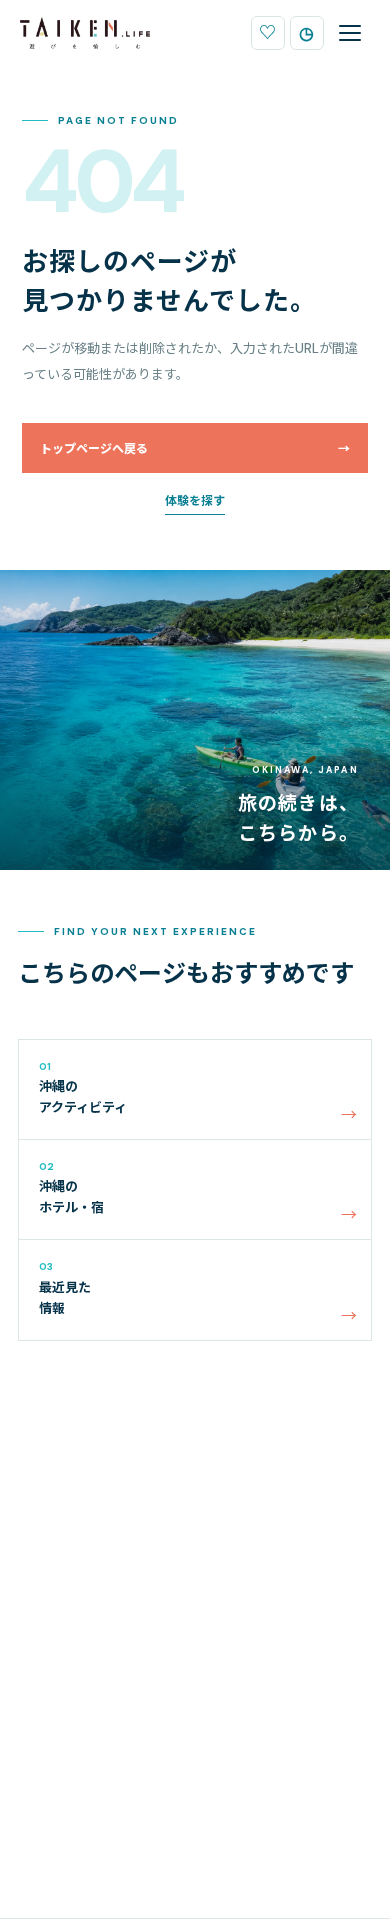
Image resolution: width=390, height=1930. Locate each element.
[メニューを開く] (350, 33)
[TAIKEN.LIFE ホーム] (85, 33)
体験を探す (195, 501)
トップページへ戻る (195, 449)
